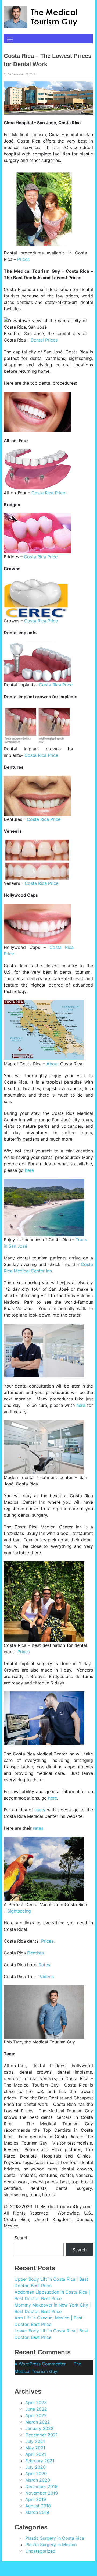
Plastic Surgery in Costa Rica (55, 2538)
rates (38, 1828)
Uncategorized (40, 2551)
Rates (44, 1965)
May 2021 (35, 2448)
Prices (23, 259)
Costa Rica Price (48, 493)
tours (40, 1810)
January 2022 (39, 2428)
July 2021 (35, 2441)
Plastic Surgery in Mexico (51, 2545)
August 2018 (38, 2506)
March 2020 (38, 2480)
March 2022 (38, 2422)
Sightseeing (19, 1911)
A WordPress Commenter (40, 2364)
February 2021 (40, 2461)
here (29, 1170)
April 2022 (36, 2415)
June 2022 (36, 2409)
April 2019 (36, 2499)
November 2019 (42, 2493)
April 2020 (36, 2474)
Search (21, 2238)
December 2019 (41, 2486)
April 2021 (36, 2454)
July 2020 (35, 2467)
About (53, 1064)
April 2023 (36, 2403)
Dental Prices (44, 340)
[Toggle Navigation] (10, 39)
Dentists (35, 1953)
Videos (47, 1977)
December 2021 (41, 2435)
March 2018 (37, 2512)
